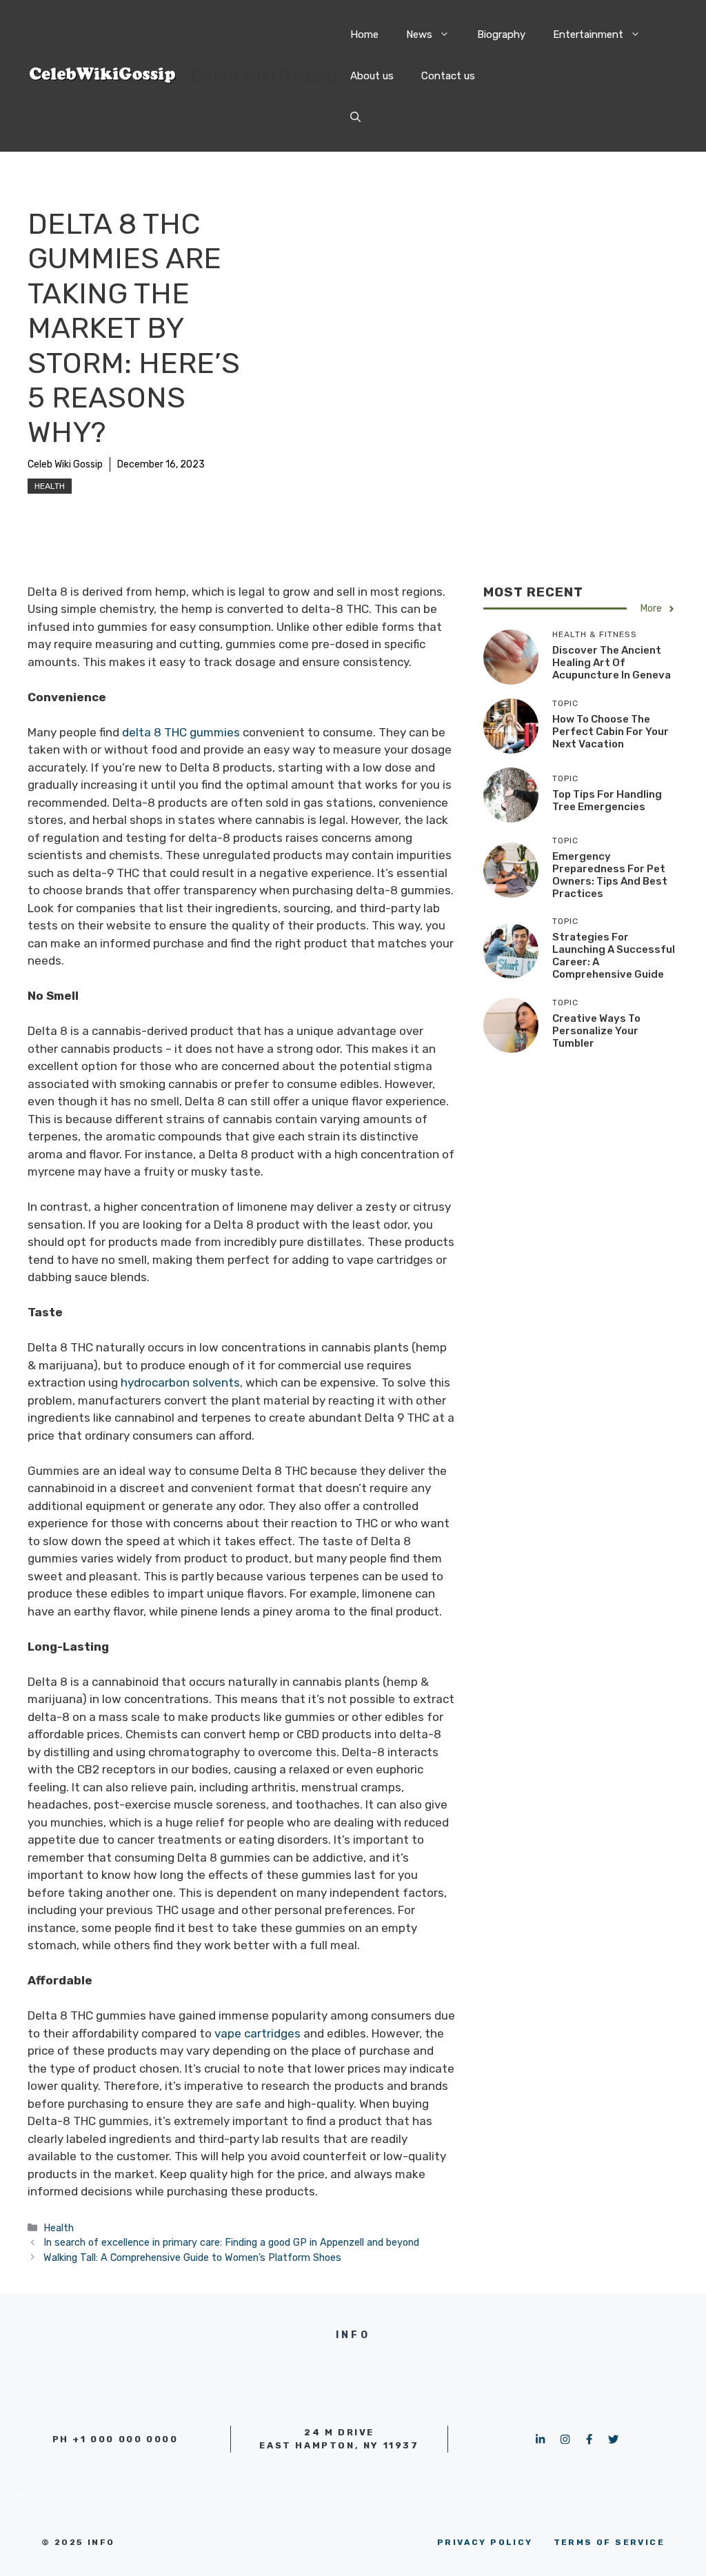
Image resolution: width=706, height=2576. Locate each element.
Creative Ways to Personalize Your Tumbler (596, 1031)
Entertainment (588, 34)
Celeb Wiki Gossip (264, 76)
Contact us (448, 76)
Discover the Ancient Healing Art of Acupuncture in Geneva (612, 663)
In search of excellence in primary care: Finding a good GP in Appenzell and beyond (231, 2242)
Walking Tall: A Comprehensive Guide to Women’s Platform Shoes (192, 2257)
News (419, 34)
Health (50, 486)
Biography (501, 34)
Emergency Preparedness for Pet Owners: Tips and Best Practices (610, 875)
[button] (355, 117)
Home (364, 34)
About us (372, 76)
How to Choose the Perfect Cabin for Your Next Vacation (611, 732)
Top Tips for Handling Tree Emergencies (607, 801)
